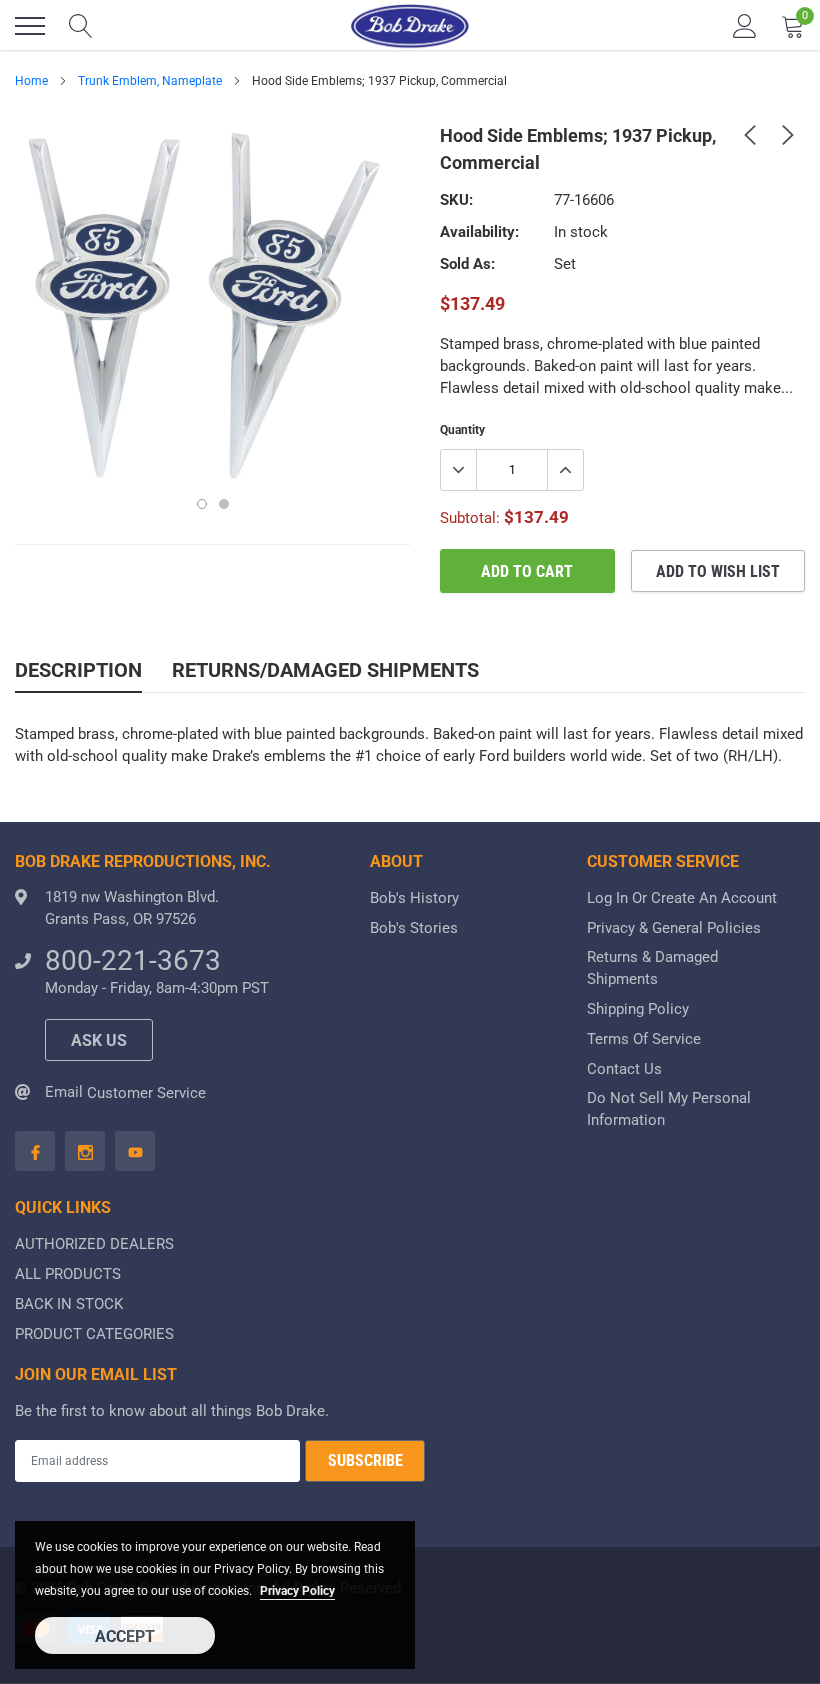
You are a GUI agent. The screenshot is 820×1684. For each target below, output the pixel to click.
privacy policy (297, 1591)
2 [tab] (224, 504)
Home (31, 81)
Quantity (462, 430)
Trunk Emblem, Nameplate (150, 81)
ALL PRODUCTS (68, 1274)
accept (125, 1636)
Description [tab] (78, 670)
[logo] (410, 26)
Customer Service (146, 1093)
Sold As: (467, 264)
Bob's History (414, 898)
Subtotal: (470, 518)
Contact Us (624, 1069)
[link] (750, 134)
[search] (81, 26)
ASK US (99, 1040)
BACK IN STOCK (69, 1304)
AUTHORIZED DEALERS (94, 1244)
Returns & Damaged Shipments (652, 968)
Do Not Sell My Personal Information (669, 1109)
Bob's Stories (414, 928)
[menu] (30, 26)
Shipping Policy (638, 1009)
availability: (479, 232)
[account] (745, 26)
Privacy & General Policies (674, 928)
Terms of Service (644, 1039)
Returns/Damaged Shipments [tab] (325, 670)
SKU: (456, 200)
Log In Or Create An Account (682, 898)
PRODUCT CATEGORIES (94, 1334)
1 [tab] (202, 504)
